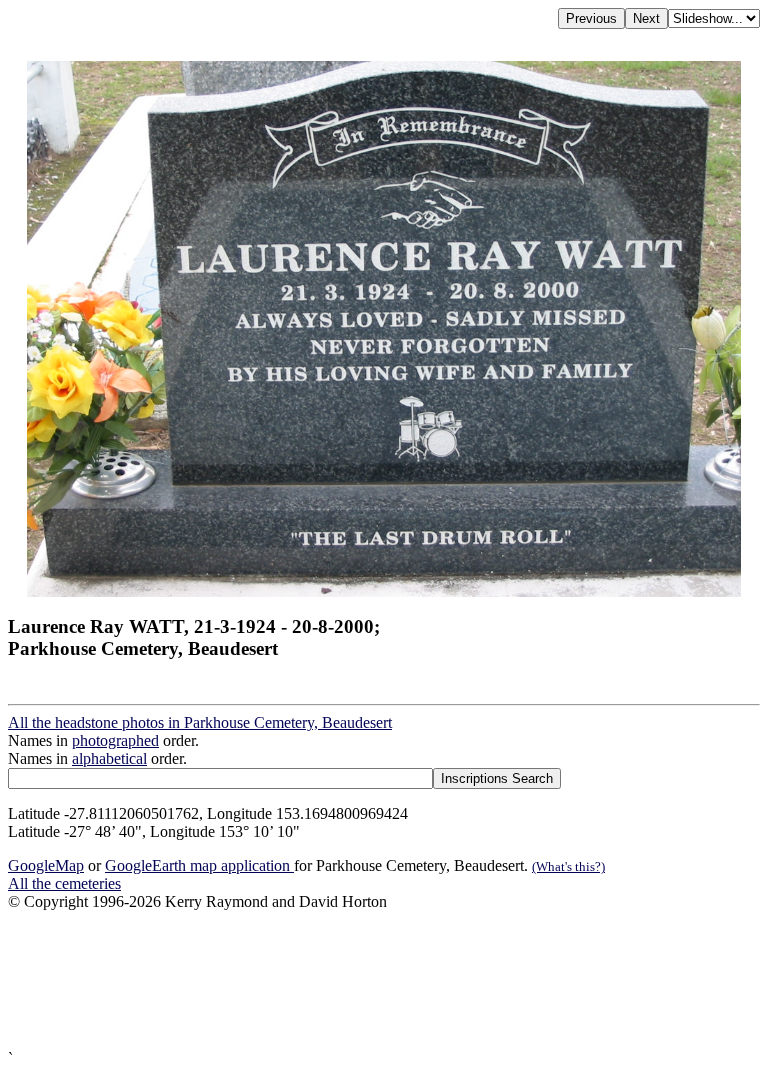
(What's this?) (568, 866)
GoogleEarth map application (199, 865)
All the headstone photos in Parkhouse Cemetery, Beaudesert (200, 722)
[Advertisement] (384, 980)
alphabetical (109, 758)
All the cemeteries (64, 883)
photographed (115, 740)
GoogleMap (46, 865)
